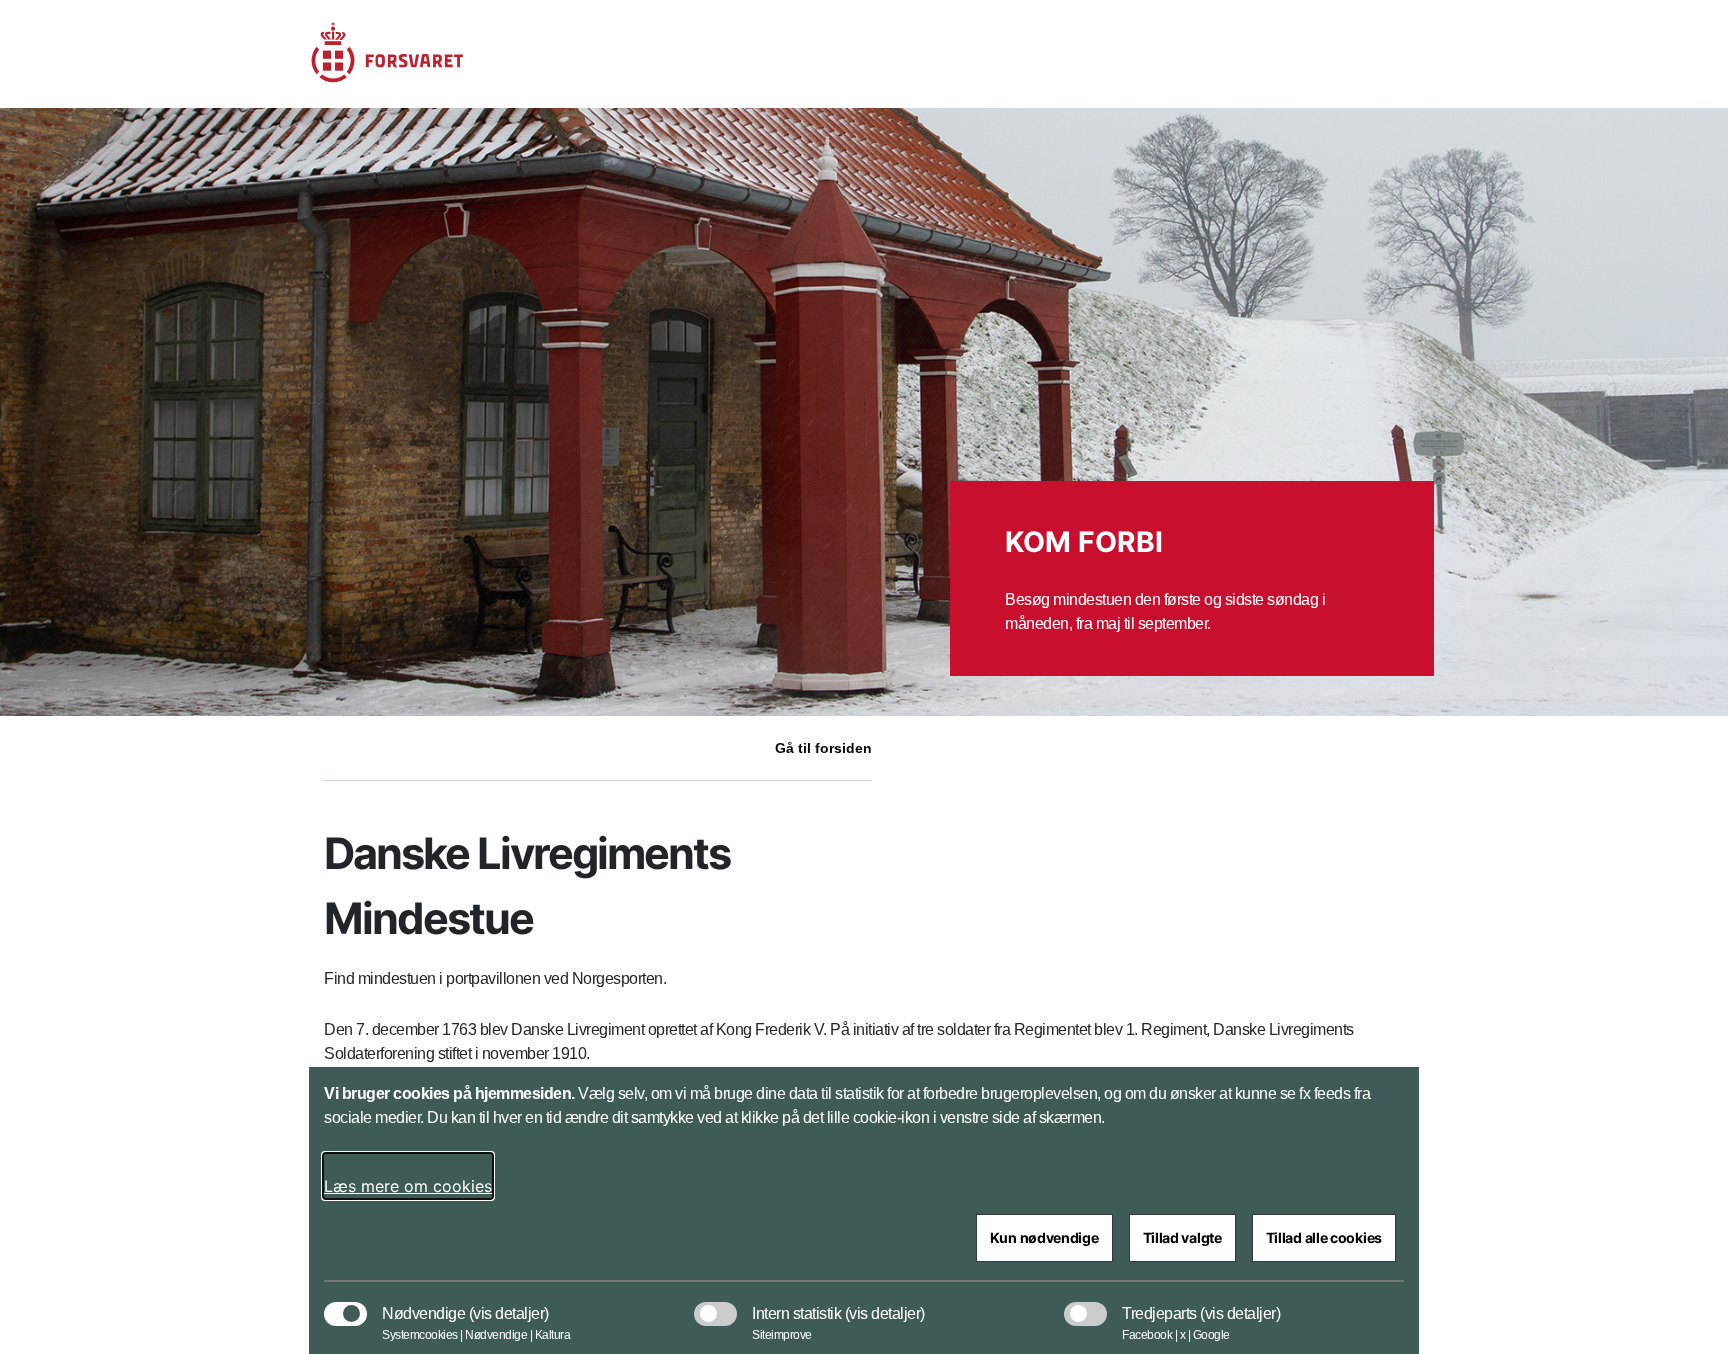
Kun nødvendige (1044, 1237)
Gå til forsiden (823, 748)
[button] (509, 1304)
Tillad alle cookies (1324, 1237)
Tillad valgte (1182, 1237)
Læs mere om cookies (408, 1186)
